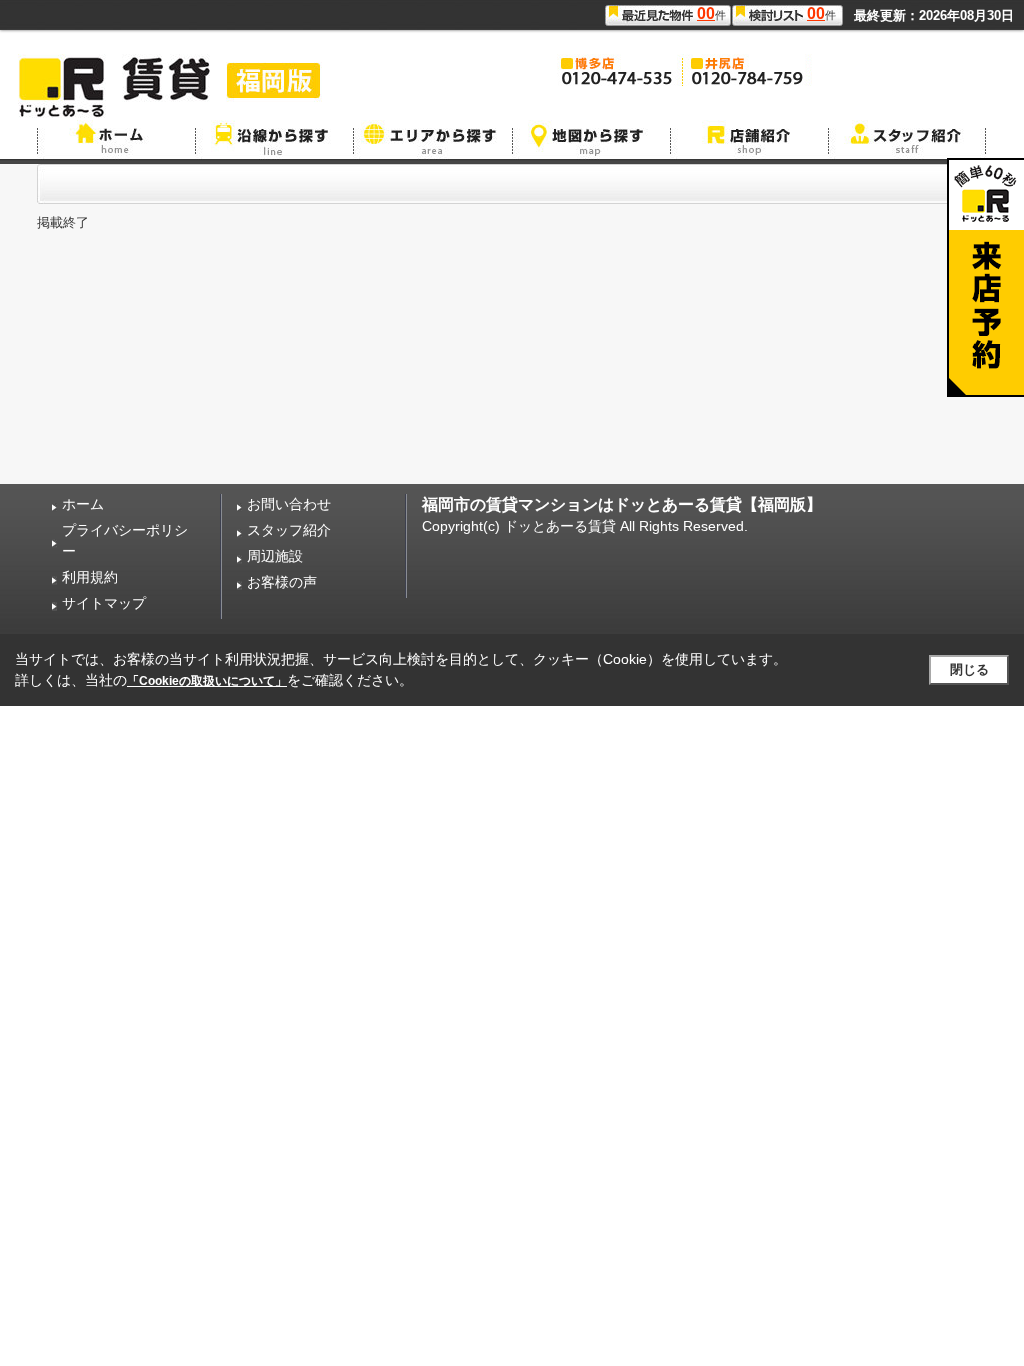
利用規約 (90, 577)
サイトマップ (104, 603)
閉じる (969, 669)
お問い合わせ (289, 504)
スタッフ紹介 (289, 530)
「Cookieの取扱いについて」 (207, 681)
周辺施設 (275, 556)
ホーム (83, 504)
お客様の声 (282, 582)
